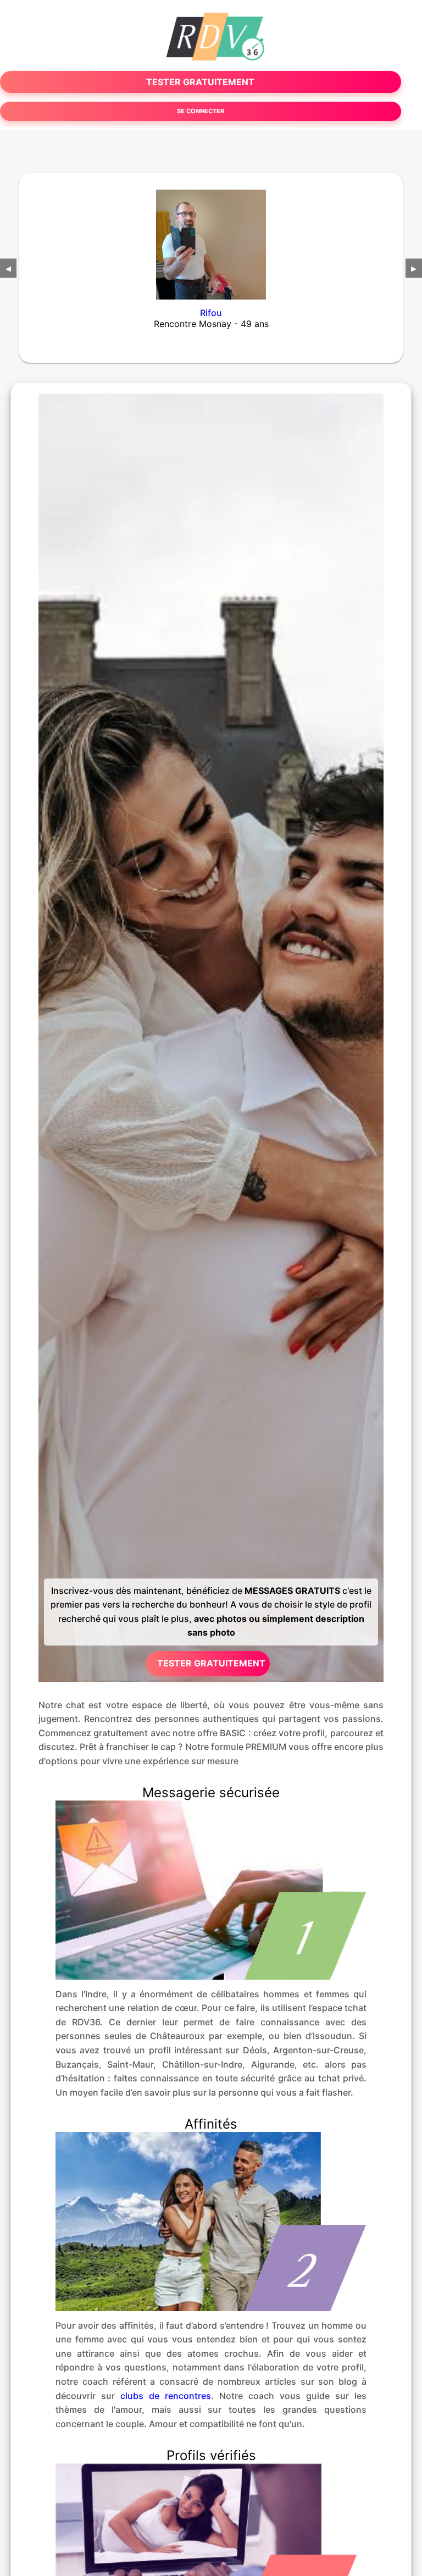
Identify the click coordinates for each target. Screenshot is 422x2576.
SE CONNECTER (201, 111)
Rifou (211, 313)
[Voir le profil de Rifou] (211, 237)
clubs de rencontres (166, 2396)
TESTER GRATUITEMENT (200, 82)
